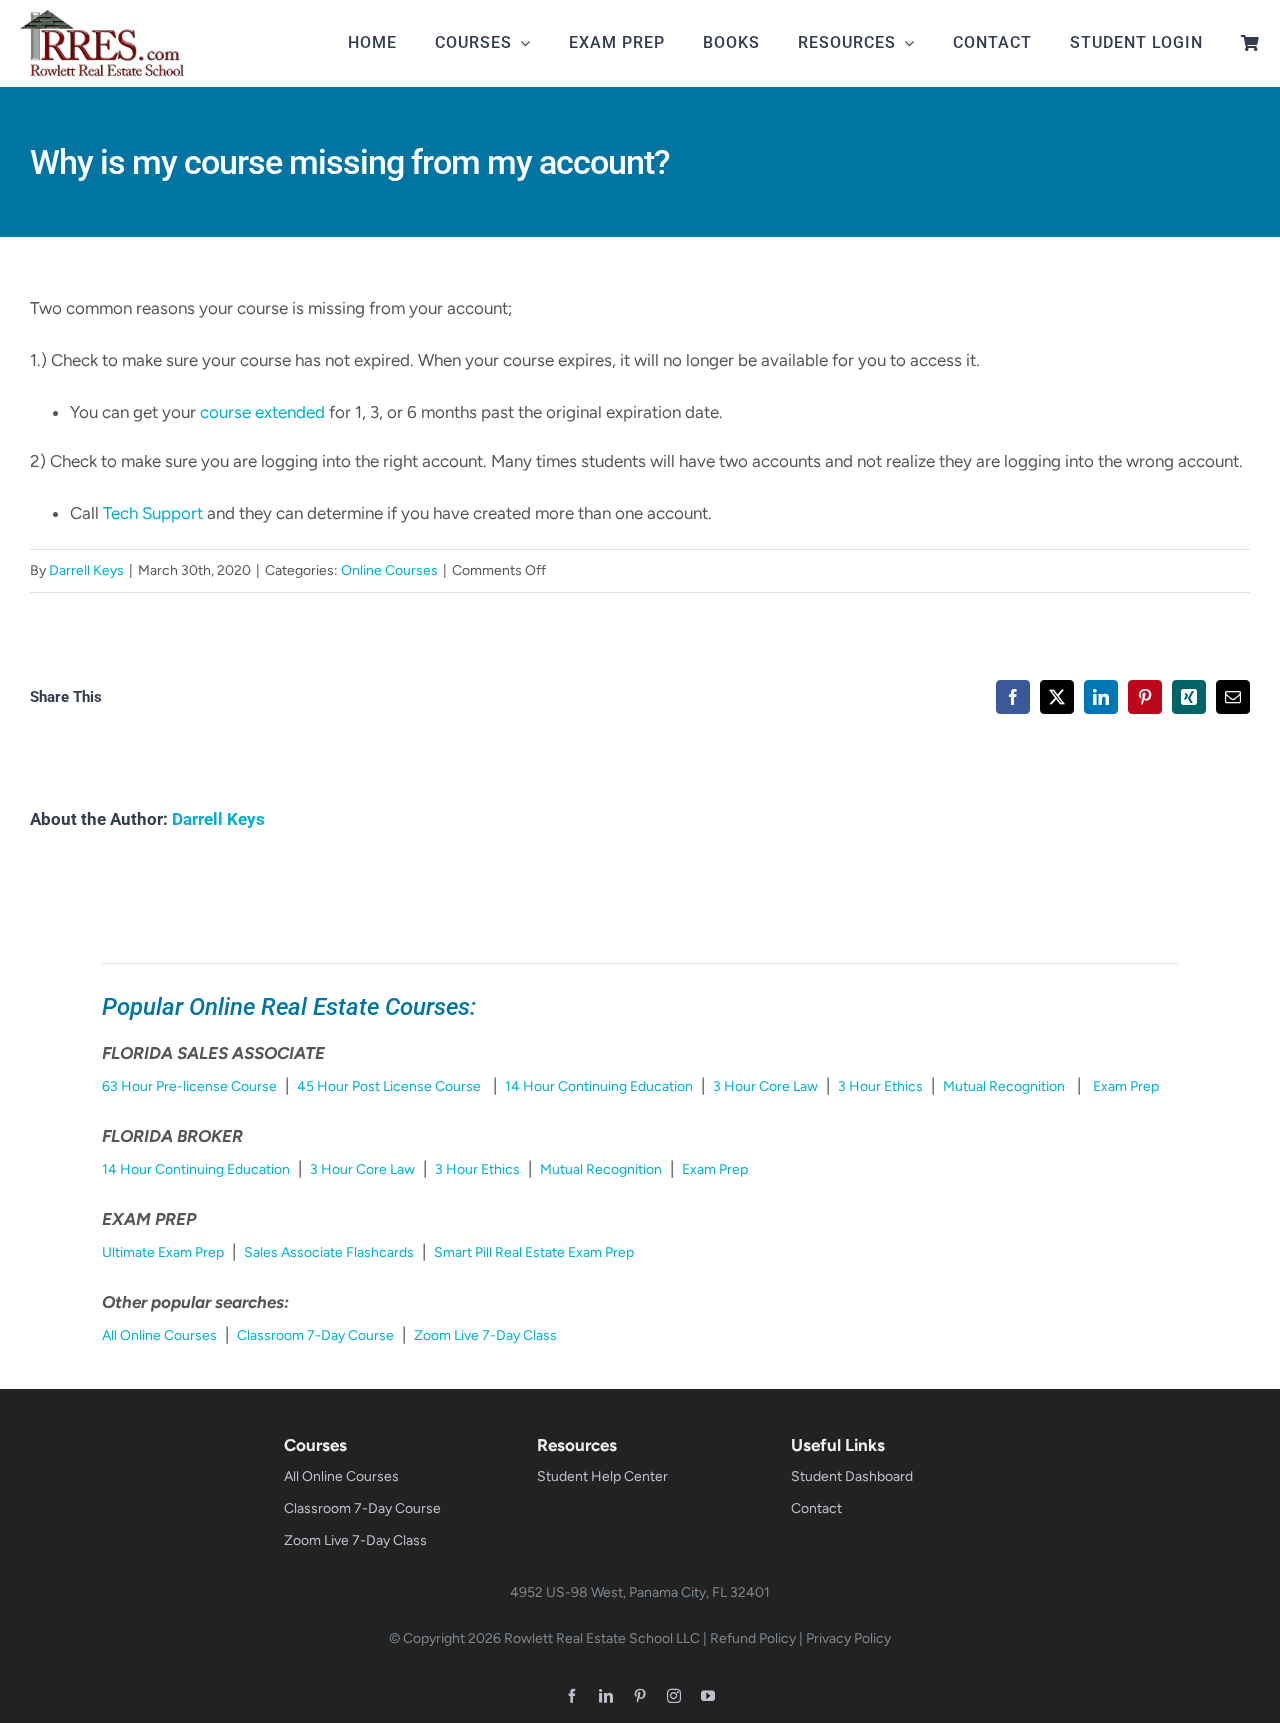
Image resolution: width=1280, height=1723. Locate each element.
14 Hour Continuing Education (599, 1086)
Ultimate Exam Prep (163, 1252)
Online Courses (389, 570)
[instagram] (674, 1696)
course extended (262, 412)
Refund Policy (753, 1638)
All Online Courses (159, 1335)
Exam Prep (1126, 1086)
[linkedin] (606, 1696)
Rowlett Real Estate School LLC (602, 1638)
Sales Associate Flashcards (329, 1252)
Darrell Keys (86, 570)
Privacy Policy (848, 1638)
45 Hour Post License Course (389, 1086)
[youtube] (708, 1696)
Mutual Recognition (1004, 1086)
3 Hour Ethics (880, 1086)
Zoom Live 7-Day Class (485, 1335)
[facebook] (572, 1696)
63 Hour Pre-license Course (189, 1086)
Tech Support (153, 513)
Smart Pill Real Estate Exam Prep (534, 1252)
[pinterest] (640, 1696)
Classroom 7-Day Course (315, 1335)
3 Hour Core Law (765, 1086)
